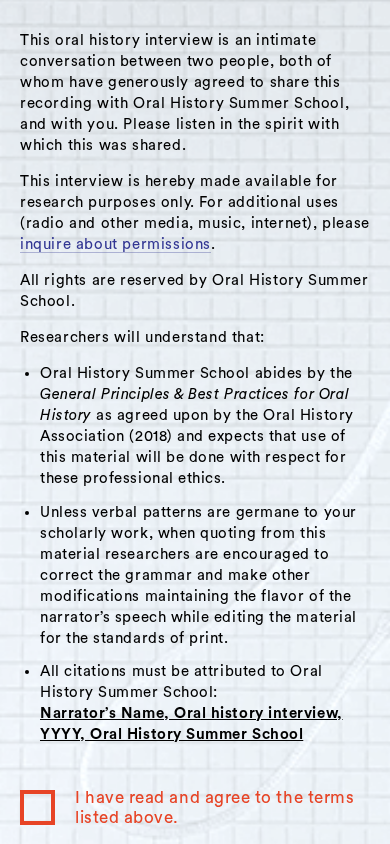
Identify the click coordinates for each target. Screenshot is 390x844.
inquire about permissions (115, 244)
